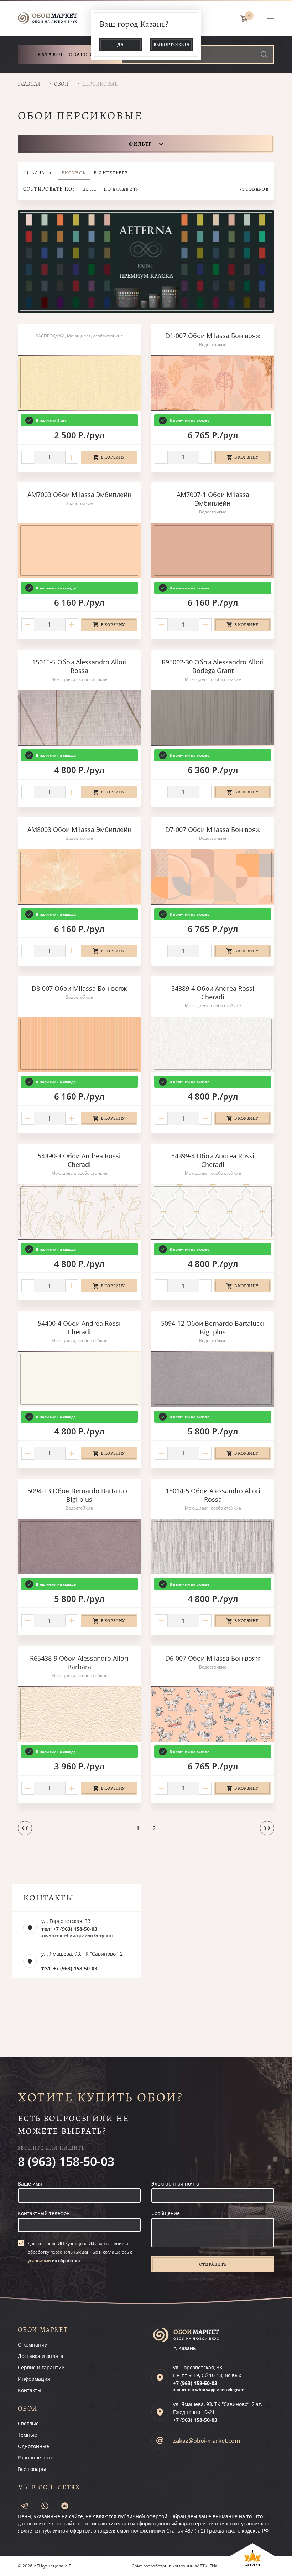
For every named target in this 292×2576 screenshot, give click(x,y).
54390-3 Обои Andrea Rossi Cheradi (79, 1160)
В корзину (113, 457)
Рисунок (74, 173)
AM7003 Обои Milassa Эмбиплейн (79, 495)
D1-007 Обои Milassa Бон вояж (213, 336)
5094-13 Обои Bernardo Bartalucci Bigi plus (79, 1495)
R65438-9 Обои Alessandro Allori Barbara (79, 1662)
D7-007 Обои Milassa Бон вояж (213, 829)
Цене (89, 189)
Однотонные (33, 2446)
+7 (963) (195, 2383)
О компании (33, 2345)
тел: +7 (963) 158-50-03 (69, 1929)
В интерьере (111, 173)
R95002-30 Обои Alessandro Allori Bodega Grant (213, 666)
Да (120, 44)
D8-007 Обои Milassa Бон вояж (79, 988)
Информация (34, 2379)
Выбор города (172, 44)
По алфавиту (121, 189)
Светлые (28, 2423)
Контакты (30, 2390)
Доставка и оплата (41, 2356)
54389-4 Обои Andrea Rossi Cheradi (213, 993)
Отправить (213, 2264)
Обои (62, 84)
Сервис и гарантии (41, 2367)
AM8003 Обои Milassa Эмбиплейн (79, 829)
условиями (39, 2261)
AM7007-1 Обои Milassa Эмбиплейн (213, 499)
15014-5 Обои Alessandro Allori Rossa (213, 1495)
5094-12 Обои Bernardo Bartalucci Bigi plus (213, 1328)
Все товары (32, 2469)
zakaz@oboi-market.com (207, 2441)
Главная (29, 84)
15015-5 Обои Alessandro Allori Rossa (79, 666)
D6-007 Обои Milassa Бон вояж (213, 1658)
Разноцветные (36, 2458)
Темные (27, 2435)
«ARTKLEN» (206, 2566)
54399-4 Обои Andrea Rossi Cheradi (213, 1160)
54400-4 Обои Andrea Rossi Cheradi (79, 1328)
